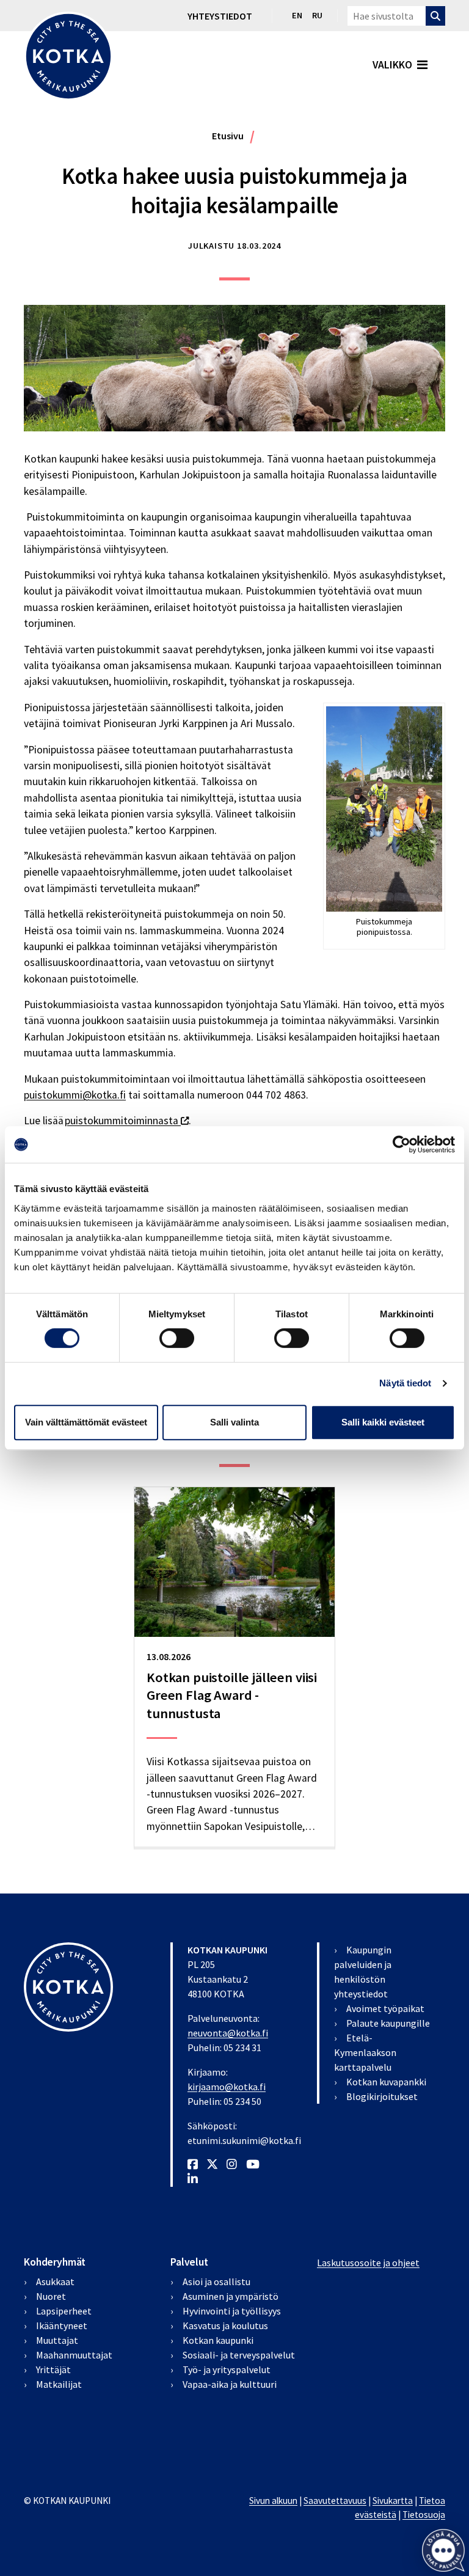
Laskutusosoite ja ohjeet (368, 2263)
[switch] (177, 1338)
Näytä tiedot (405, 1383)
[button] (443, 2550)
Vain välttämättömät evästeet (86, 1422)
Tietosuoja (424, 2515)
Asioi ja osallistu (216, 2281)
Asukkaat (55, 2281)
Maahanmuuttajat (74, 2355)
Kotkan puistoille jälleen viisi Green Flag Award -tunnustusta (232, 1695)
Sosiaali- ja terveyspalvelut (239, 2355)
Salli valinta (234, 1422)
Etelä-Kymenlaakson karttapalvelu (365, 2052)
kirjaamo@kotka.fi (227, 2087)
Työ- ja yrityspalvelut (227, 2369)
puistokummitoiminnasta (127, 1121)
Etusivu (228, 136)
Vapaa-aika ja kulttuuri (230, 2384)
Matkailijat (59, 2384)
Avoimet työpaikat (385, 2008)
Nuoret (51, 2296)
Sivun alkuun (273, 2501)
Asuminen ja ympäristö (231, 2296)
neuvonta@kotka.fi (228, 2033)
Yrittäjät (53, 2369)
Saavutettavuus (335, 2501)
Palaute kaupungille (388, 2023)
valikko (392, 65)
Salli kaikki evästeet (383, 1422)
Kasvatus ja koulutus (225, 2325)
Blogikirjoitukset (382, 2096)
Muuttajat (57, 2340)
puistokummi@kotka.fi (75, 1095)
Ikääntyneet (62, 2325)
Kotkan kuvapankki (386, 2082)
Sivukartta (393, 2501)
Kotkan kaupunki (218, 2340)
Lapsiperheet (64, 2311)
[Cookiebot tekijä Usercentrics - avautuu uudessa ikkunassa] (402, 1144)
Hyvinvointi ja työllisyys (232, 2311)
